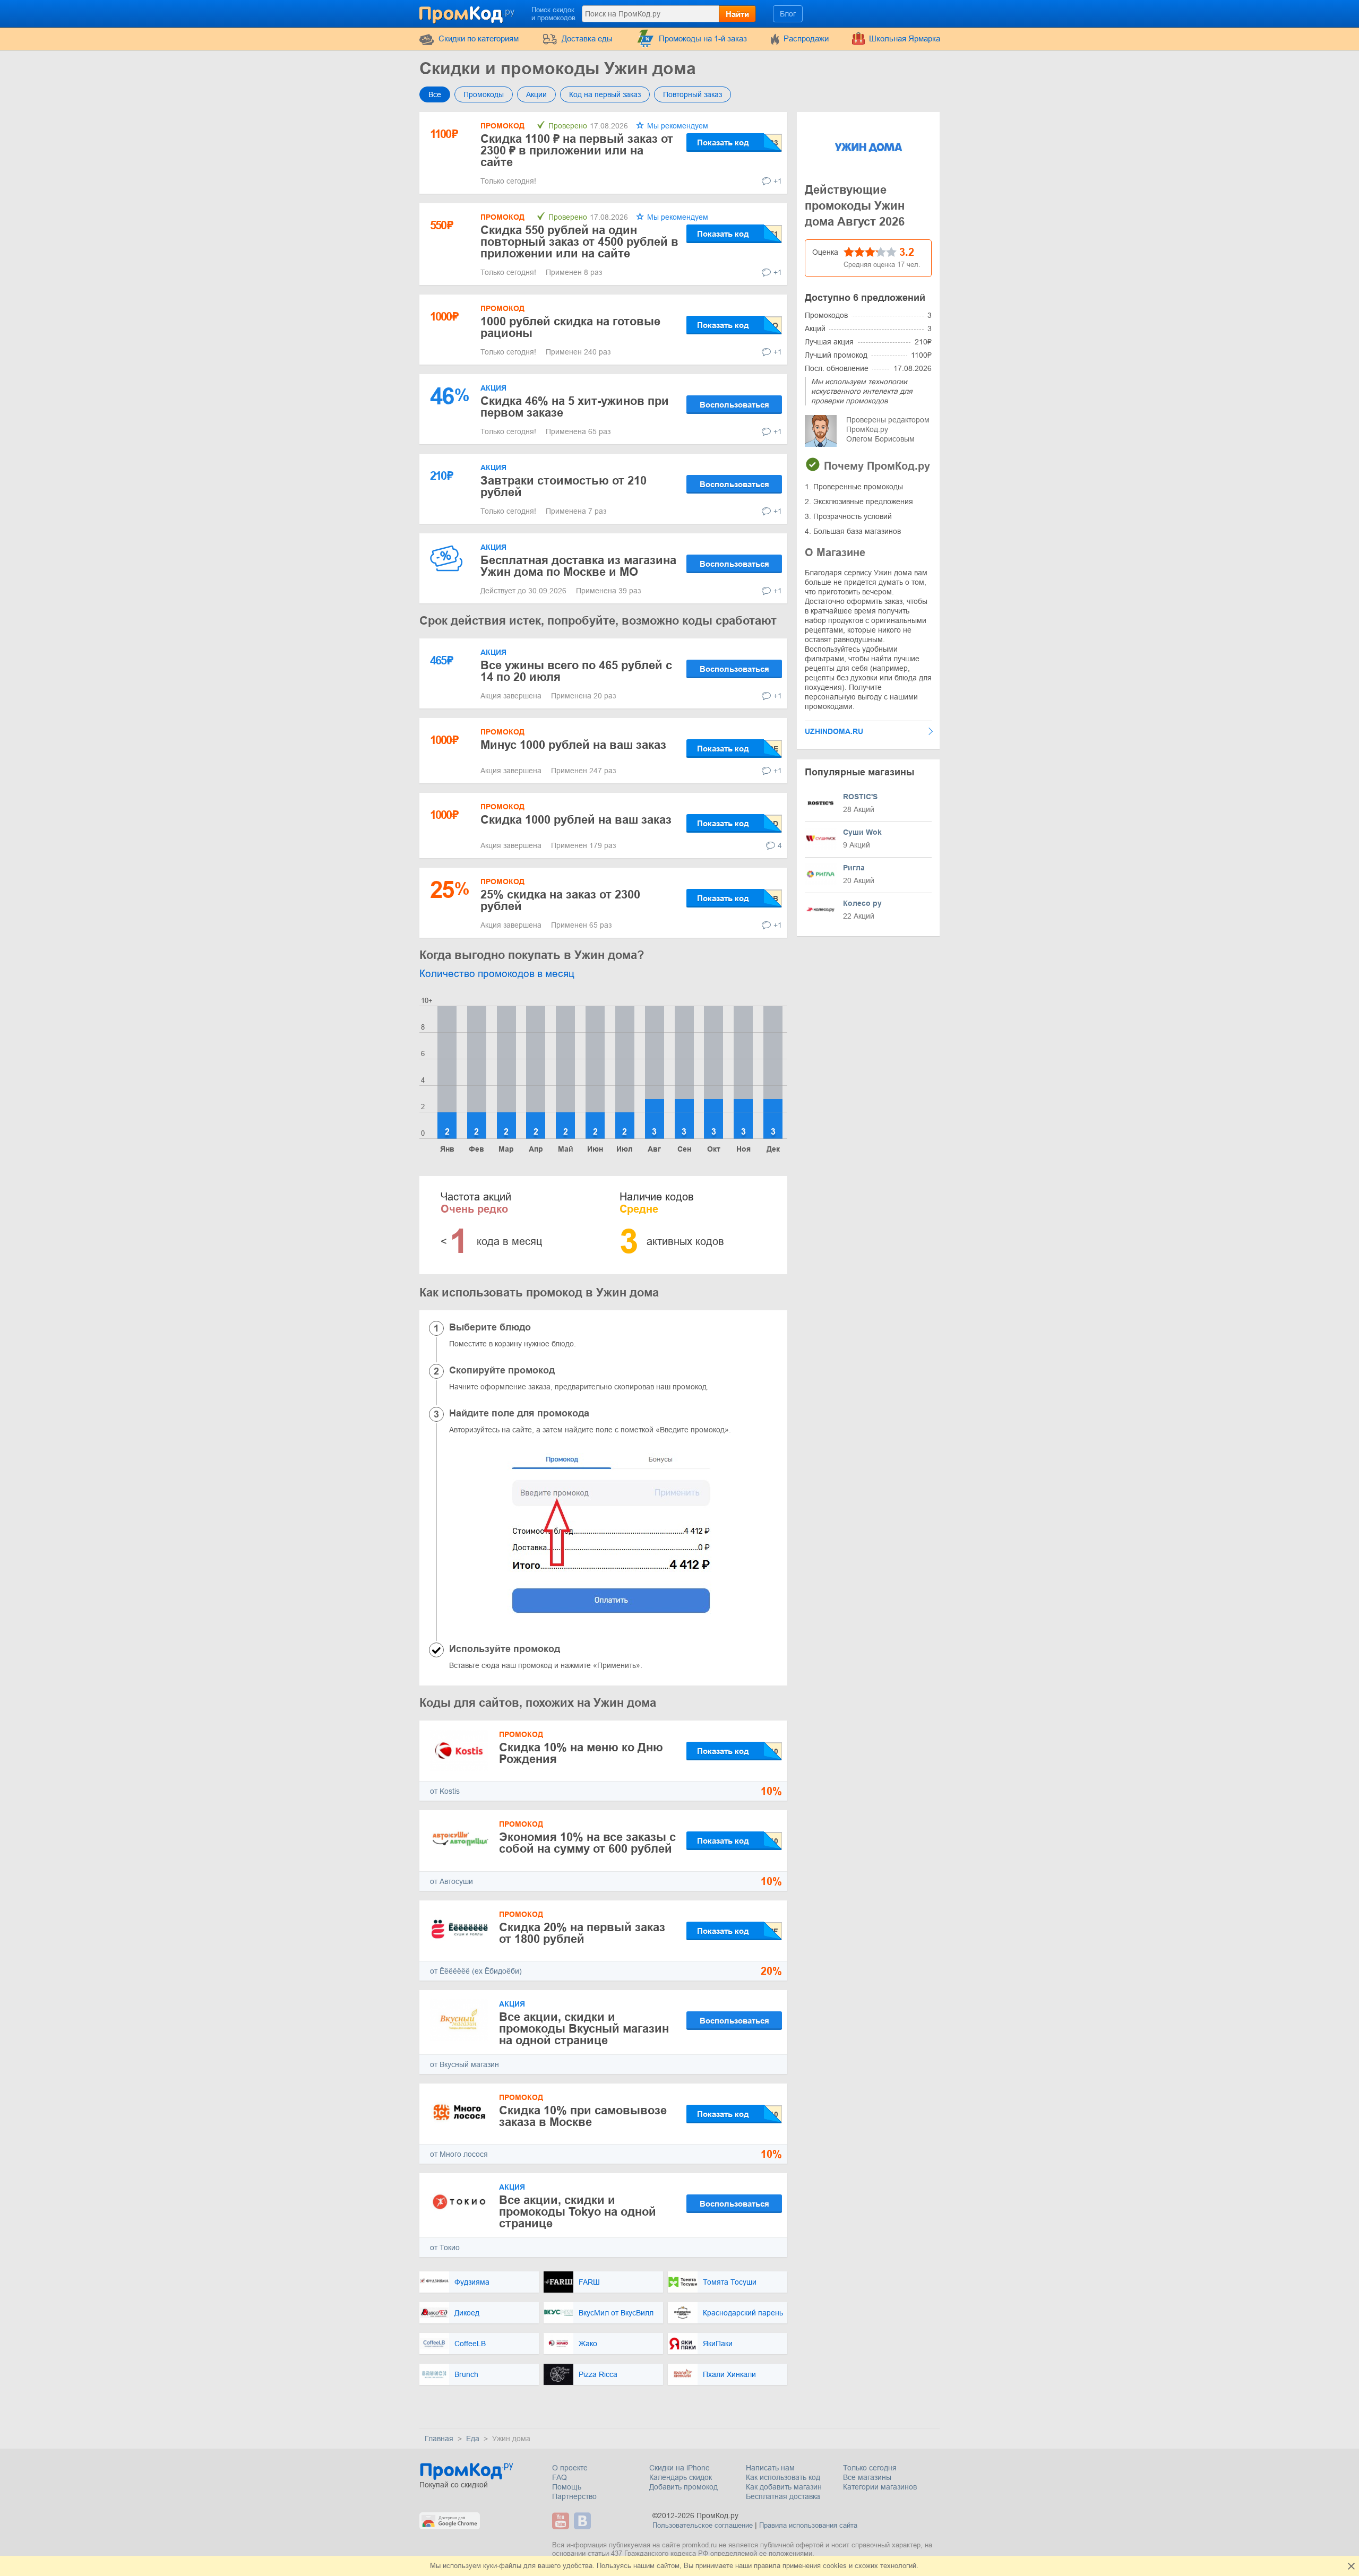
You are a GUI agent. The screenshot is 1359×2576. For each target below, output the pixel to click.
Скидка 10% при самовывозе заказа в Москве (583, 2116)
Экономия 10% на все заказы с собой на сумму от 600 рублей (587, 1843)
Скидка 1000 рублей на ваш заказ (576, 820)
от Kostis (445, 1791)
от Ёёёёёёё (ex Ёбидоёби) (476, 1971)
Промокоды (484, 94)
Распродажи (806, 38)
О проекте (570, 2468)
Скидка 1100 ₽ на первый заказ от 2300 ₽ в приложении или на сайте (577, 150)
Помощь (567, 2487)
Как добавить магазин (784, 2487)
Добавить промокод (683, 2487)
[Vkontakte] (584, 2521)
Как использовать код (783, 2477)
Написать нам (770, 2468)
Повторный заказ (693, 94)
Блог (788, 14)
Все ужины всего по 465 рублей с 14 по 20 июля (576, 671)
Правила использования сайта (808, 2525)
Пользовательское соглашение (703, 2525)
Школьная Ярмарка (905, 38)
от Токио (445, 2247)
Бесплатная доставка (783, 2496)
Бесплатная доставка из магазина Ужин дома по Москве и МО (578, 566)
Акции (536, 94)
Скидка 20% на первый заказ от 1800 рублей (582, 1933)
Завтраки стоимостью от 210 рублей (564, 486)
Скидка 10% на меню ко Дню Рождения (581, 1753)
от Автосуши (451, 1881)
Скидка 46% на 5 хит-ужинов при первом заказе (575, 407)
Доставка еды (587, 38)
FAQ (560, 2477)
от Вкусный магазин (465, 2064)
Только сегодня (870, 2468)
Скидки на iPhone (679, 2468)
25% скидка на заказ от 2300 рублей (560, 900)
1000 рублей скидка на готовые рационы (570, 327)
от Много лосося (459, 2154)
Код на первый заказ (605, 94)
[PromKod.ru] (468, 13)
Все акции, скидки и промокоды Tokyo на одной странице (578, 2212)
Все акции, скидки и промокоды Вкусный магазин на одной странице (584, 2029)
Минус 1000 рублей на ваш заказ (573, 745)
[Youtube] (562, 2521)
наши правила (758, 2566)
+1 (778, 181)
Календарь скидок (681, 2477)
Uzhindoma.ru (834, 731)
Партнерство (574, 2496)
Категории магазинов (880, 2487)
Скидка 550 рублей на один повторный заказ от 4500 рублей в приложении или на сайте (579, 242)
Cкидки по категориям (479, 38)
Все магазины (867, 2477)
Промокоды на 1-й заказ (703, 38)
